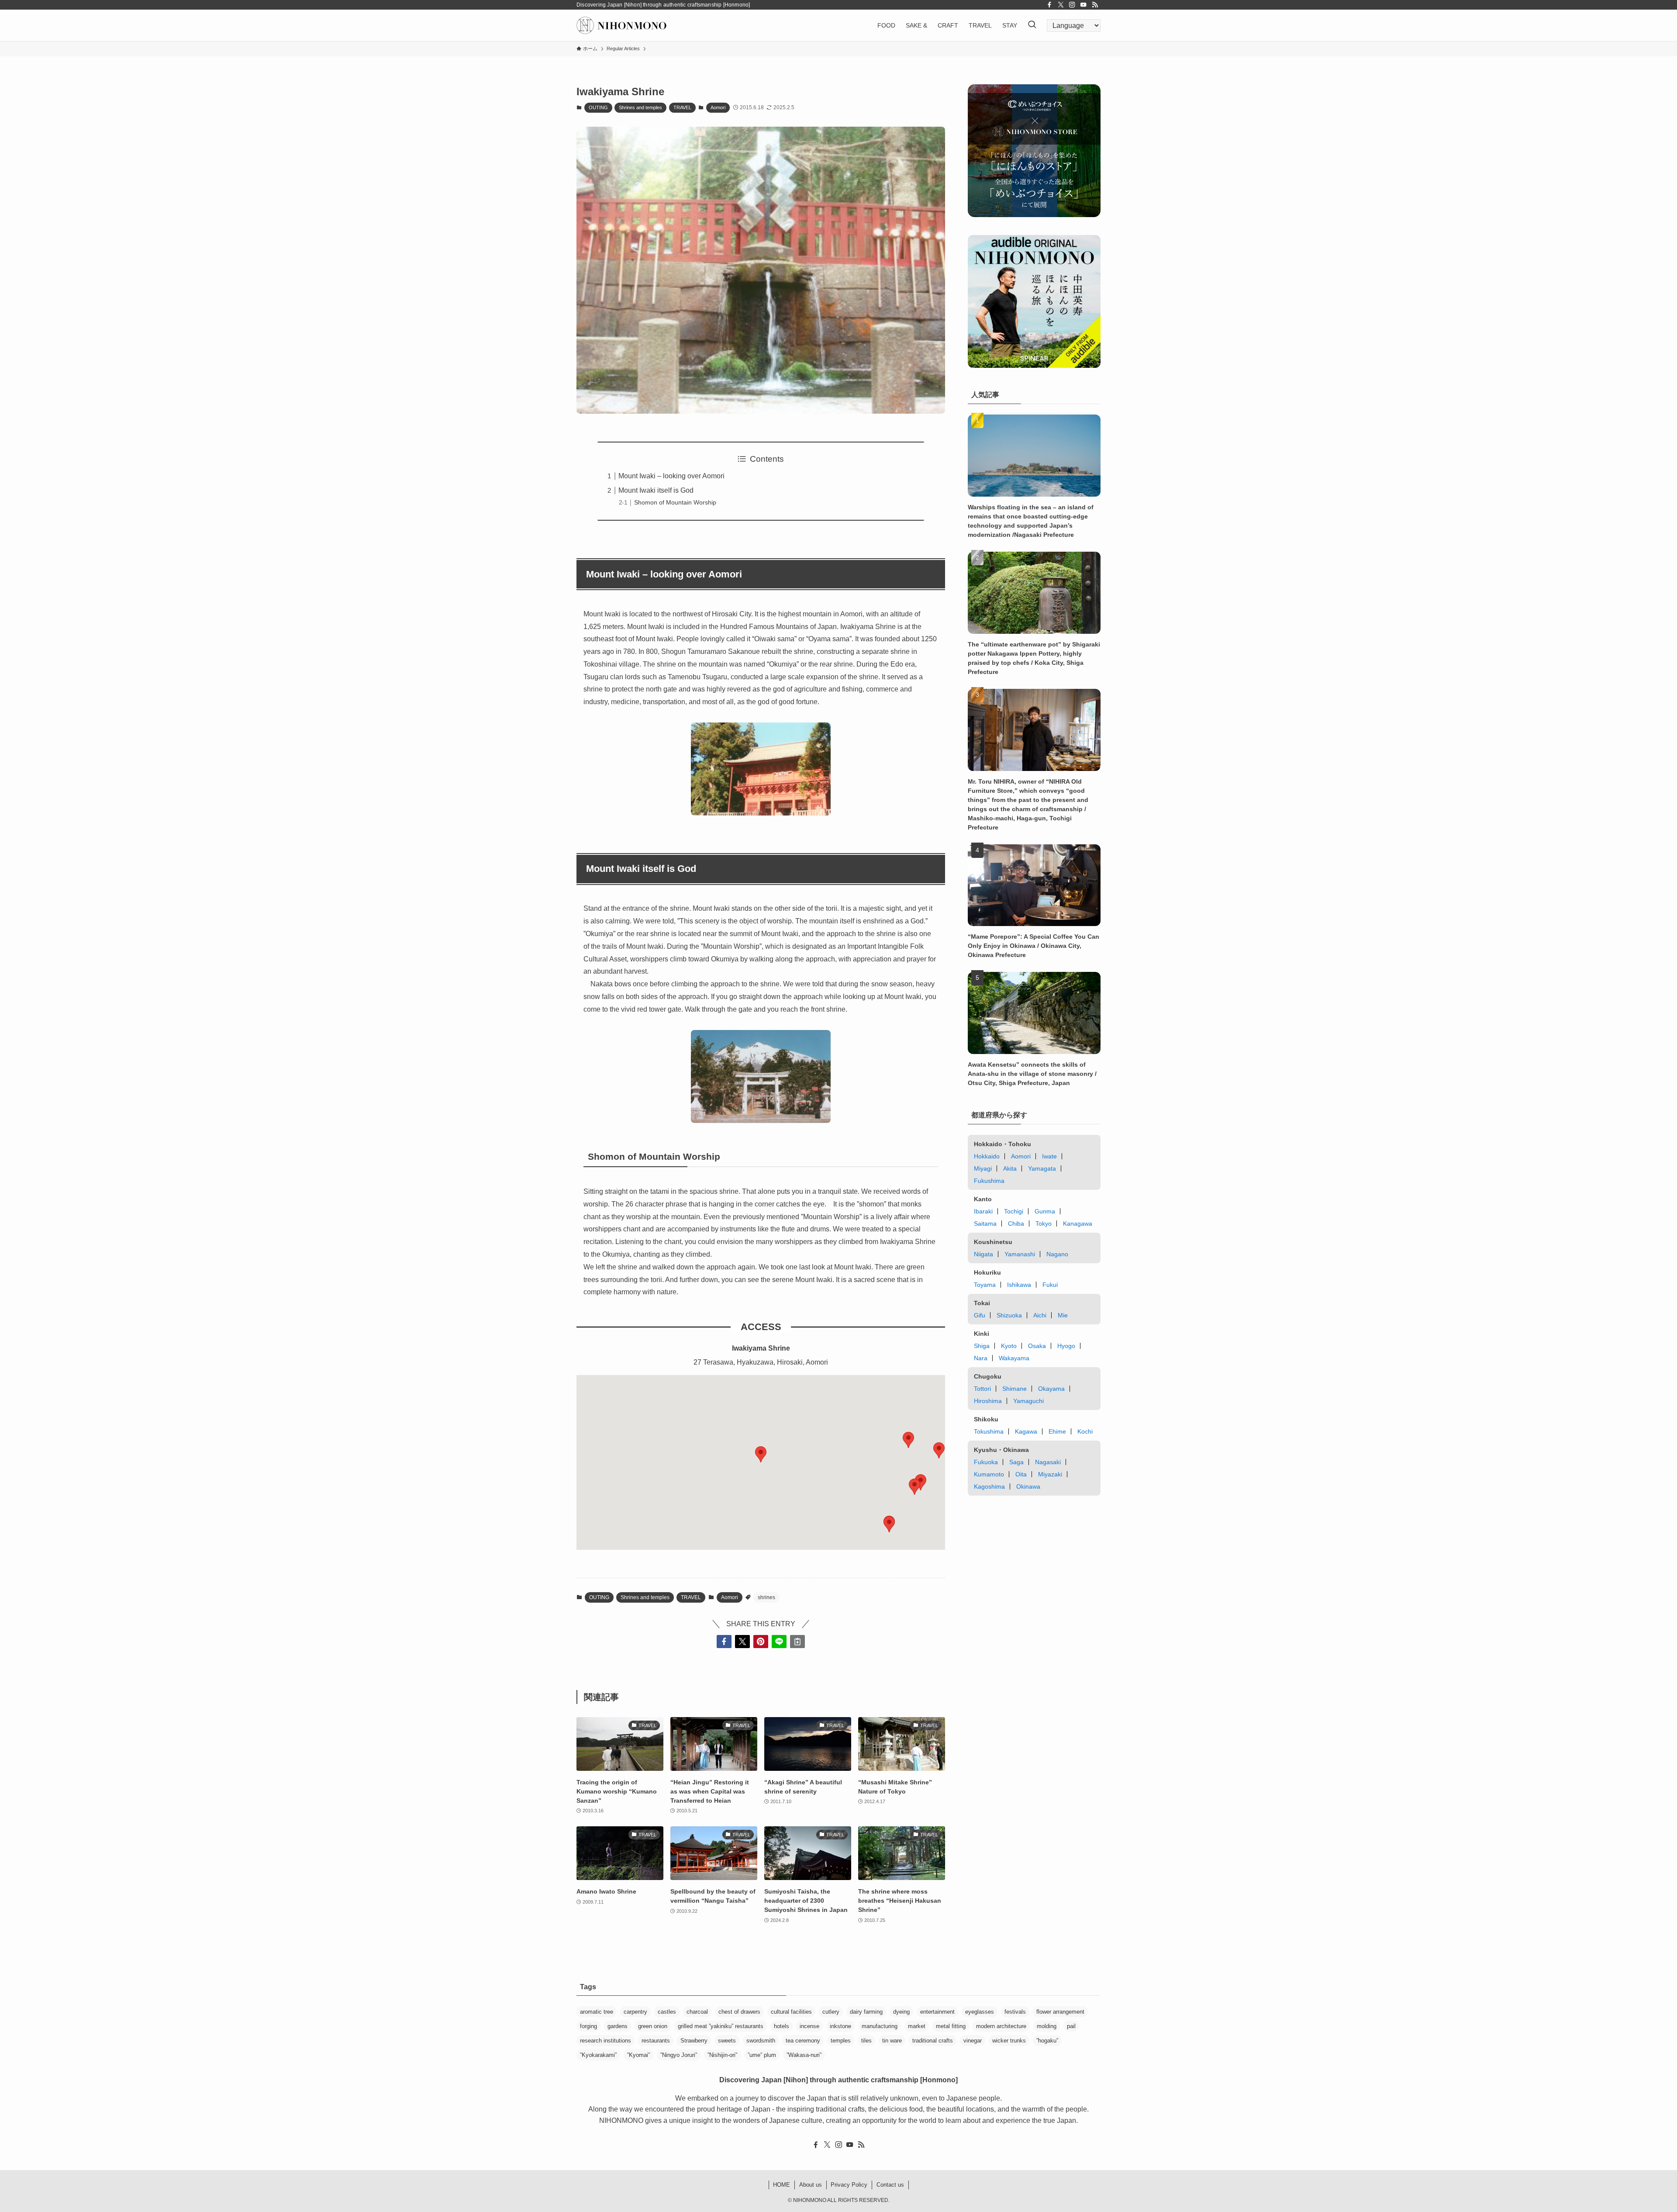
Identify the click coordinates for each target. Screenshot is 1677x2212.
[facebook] (1049, 5)
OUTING (598, 107)
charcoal (697, 2012)
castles (667, 2012)
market (917, 2026)
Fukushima (989, 1181)
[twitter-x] (1061, 5)
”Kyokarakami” (598, 2055)
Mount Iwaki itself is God (656, 490)
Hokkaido (987, 1156)
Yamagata (1042, 1168)
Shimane (1014, 1389)
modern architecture (1001, 2026)
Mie (1063, 1315)
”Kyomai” (638, 2055)
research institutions (606, 2041)
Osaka (1037, 1346)
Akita (1010, 1168)
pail (1071, 2026)
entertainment (937, 2012)
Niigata (983, 1254)
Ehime (1057, 1431)
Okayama (1051, 1389)
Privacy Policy (849, 2185)
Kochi (1085, 1431)
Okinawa (1028, 1486)
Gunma (1045, 1211)
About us (811, 2185)
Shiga (982, 1346)
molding (1047, 2026)
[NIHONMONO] (621, 25)
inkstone (840, 2026)
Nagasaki (1048, 1462)
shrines (766, 1597)
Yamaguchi (1028, 1401)
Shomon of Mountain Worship (675, 502)
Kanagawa (1078, 1224)
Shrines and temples (640, 107)
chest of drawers (739, 2012)
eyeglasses (980, 2012)
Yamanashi (1020, 1254)
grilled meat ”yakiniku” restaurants (721, 2026)
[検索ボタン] (1032, 25)
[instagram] (1072, 5)
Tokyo (1044, 1224)
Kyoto (1009, 1346)
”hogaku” (1047, 2041)
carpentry (635, 2012)
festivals (1015, 2012)
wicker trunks (1009, 2041)
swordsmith (761, 2041)
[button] (921, 1482)
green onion (653, 2026)
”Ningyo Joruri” (679, 2055)
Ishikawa (1019, 1285)
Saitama (985, 1224)
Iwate (1049, 1156)
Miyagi (983, 1168)
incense (809, 2026)
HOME (782, 2185)
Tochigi (1014, 1211)
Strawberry (694, 2041)
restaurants (656, 2041)
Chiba (1016, 1224)
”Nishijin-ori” (722, 2055)
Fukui (1050, 1285)
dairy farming (866, 2012)
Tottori (982, 1389)
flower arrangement (1060, 2012)
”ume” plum (762, 2055)
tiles (866, 2041)
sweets (727, 2041)
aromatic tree (597, 2012)
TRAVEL (682, 107)
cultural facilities (791, 2012)
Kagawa (1026, 1431)
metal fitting (951, 2026)
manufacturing (880, 2026)
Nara (981, 1358)
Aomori (718, 107)
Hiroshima (988, 1401)
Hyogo (1066, 1346)
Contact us (890, 2185)
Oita (1021, 1474)
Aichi (1040, 1315)
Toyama (985, 1285)
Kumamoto (989, 1474)
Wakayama (1014, 1358)
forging (588, 2026)
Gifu (980, 1315)
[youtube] (1083, 5)
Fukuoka (986, 1462)
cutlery (831, 2012)
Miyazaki (1050, 1474)
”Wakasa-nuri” (804, 2055)
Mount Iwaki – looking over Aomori (671, 476)
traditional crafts (933, 2041)
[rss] (1095, 5)
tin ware (892, 2041)
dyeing (901, 2012)
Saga (1016, 1462)
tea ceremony (803, 2041)
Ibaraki (983, 1211)
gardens (618, 2026)
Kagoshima (989, 1486)
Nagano (1057, 1254)
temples (841, 2041)
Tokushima (989, 1431)
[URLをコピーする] (797, 1642)
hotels (782, 2026)
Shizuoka (1009, 1315)
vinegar (973, 2041)
